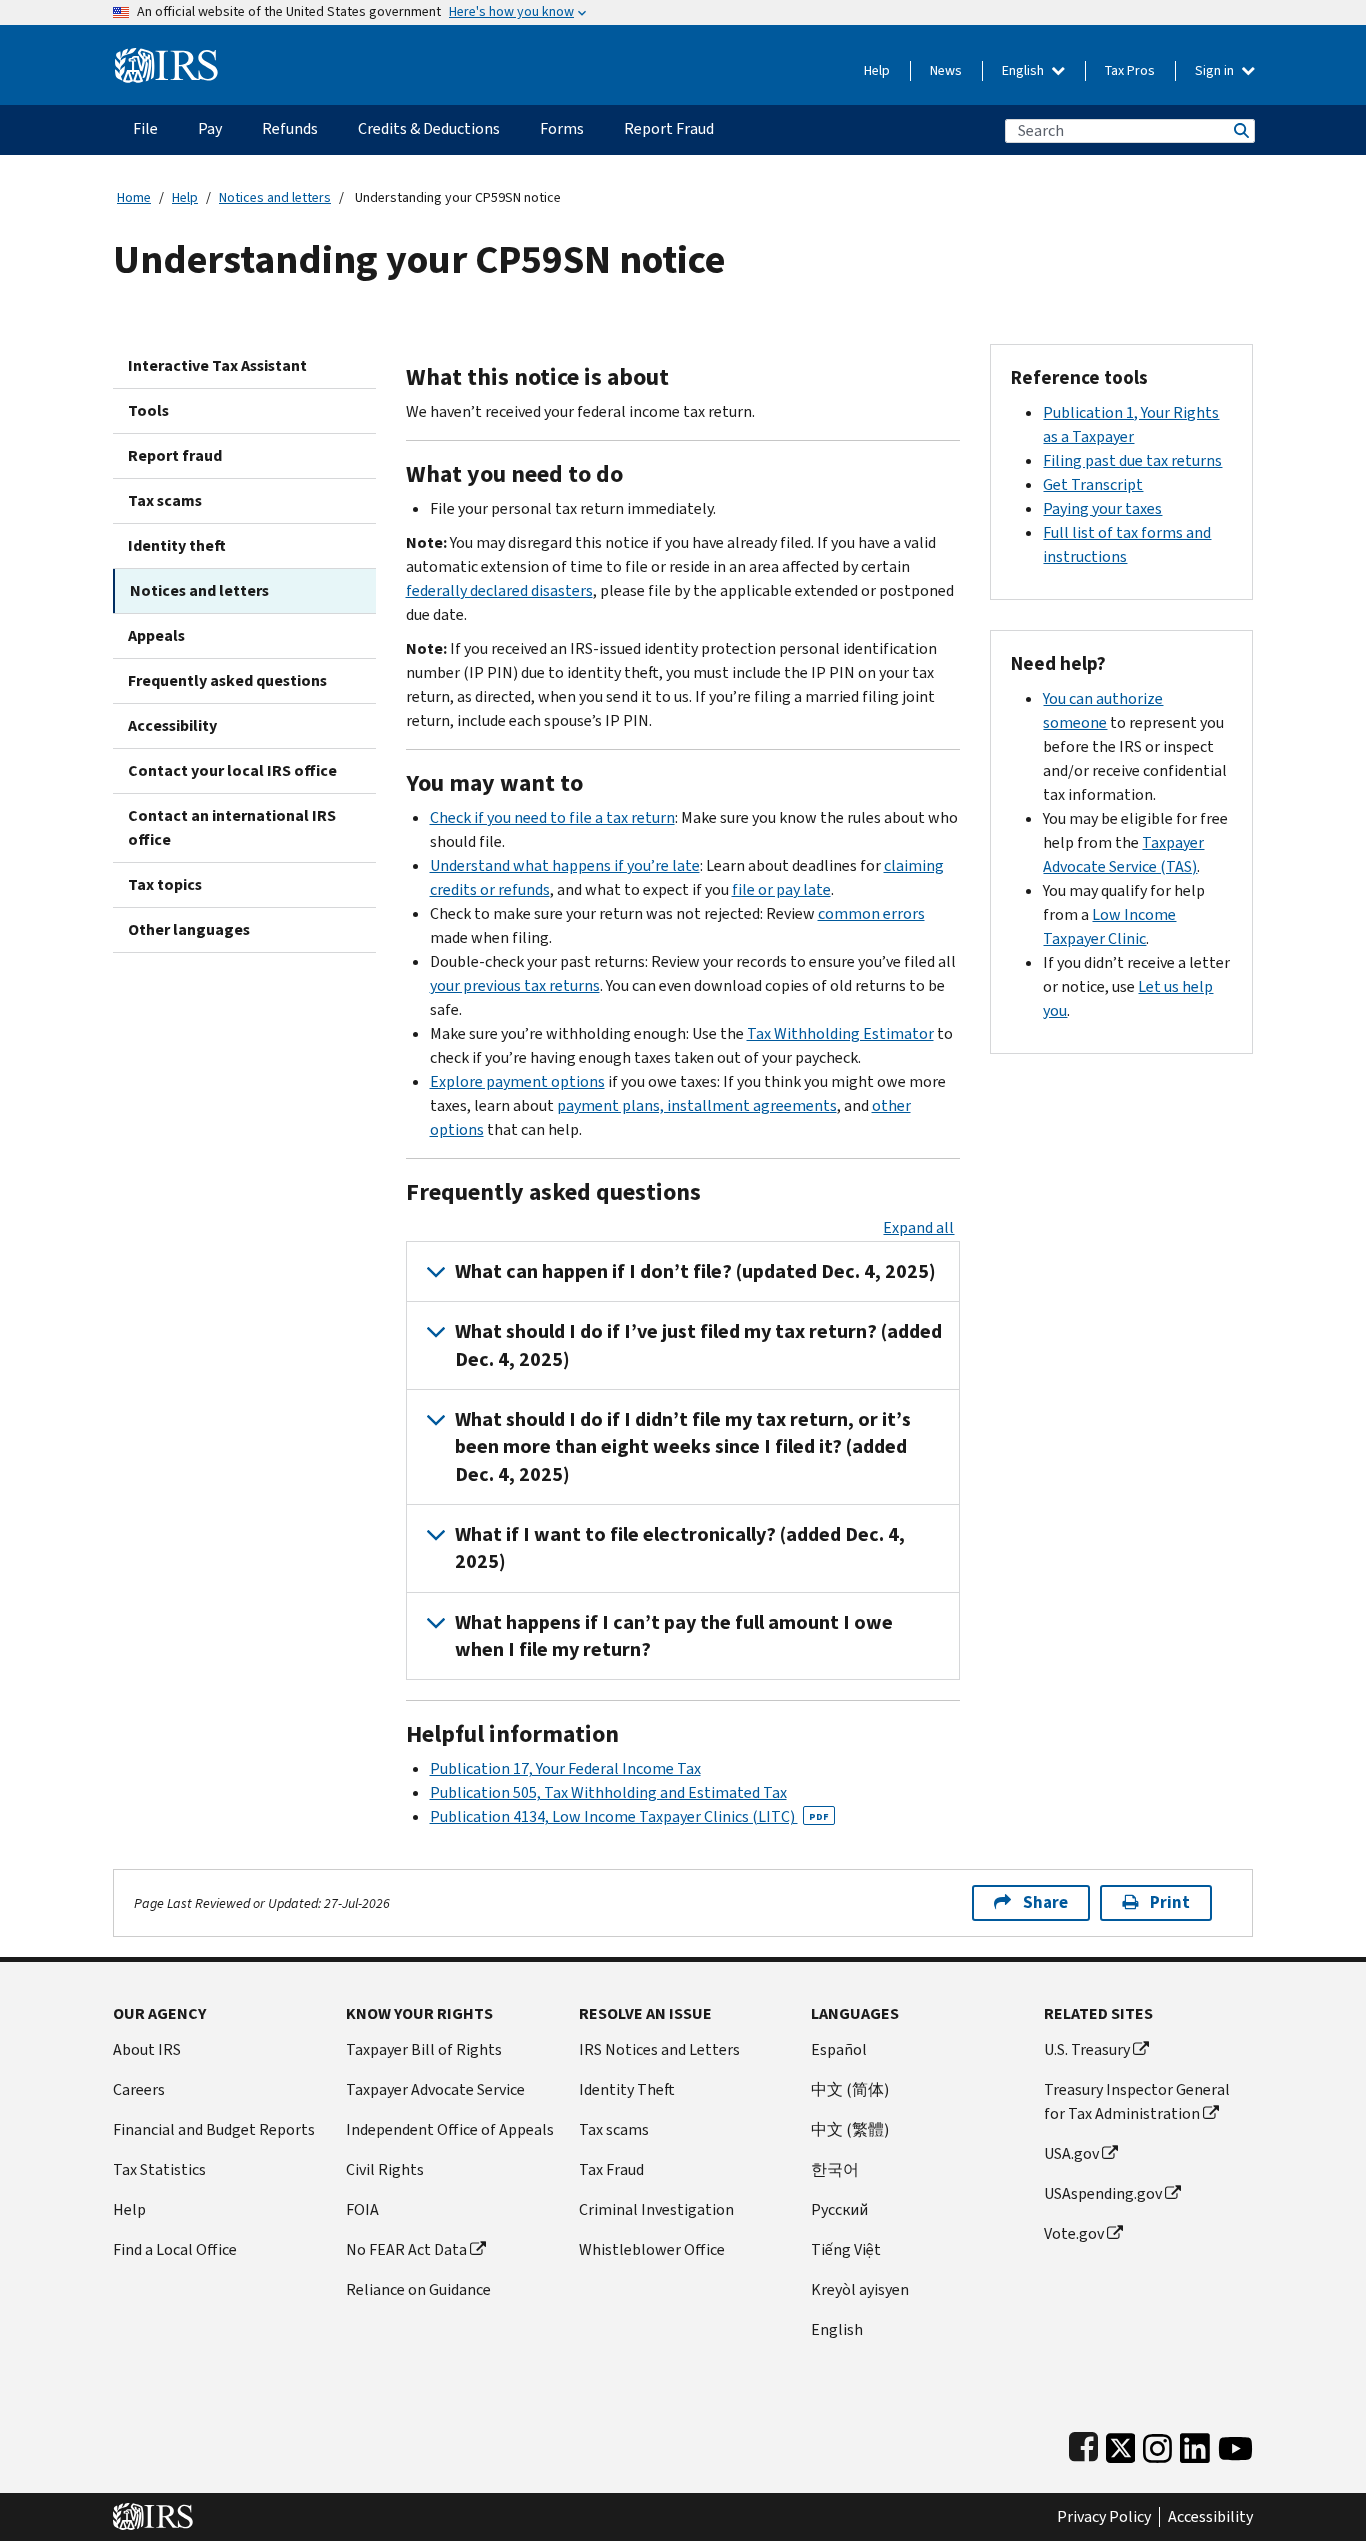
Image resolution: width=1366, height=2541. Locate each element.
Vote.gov (1074, 2233)
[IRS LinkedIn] (1195, 2443)
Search (1240, 130)
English (1024, 70)
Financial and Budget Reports (214, 2129)
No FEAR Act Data (406, 2249)
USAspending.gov (1103, 2193)
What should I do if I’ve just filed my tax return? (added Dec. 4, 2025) (698, 1345)
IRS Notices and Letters (659, 2049)
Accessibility (172, 725)
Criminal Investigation (656, 2209)
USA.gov (1071, 2153)
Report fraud (175, 455)
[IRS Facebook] (1083, 2443)
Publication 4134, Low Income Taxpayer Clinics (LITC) (629, 1816)
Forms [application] (562, 128)
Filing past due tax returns (1132, 460)
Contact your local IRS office (232, 770)
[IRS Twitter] (1121, 2443)
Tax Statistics (159, 2169)
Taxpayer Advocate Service (435, 2089)
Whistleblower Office (652, 2249)
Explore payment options (517, 1081)
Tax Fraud (611, 2169)
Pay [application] (210, 128)
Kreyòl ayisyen (860, 2289)
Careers (139, 2089)
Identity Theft (627, 2089)
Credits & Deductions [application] (429, 128)
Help (877, 70)
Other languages (189, 929)
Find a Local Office (175, 2249)
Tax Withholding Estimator (840, 1033)
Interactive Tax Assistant (217, 365)
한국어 (835, 2169)
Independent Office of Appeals (450, 2129)
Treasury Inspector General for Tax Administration (1137, 2101)
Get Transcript (1093, 484)
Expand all (918, 1227)
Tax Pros (1130, 70)
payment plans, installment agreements (697, 1105)
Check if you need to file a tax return (552, 817)
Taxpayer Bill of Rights (424, 2049)
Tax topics (165, 884)
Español (839, 2049)
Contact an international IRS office (232, 827)
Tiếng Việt (846, 2249)
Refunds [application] (290, 128)
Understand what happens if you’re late (565, 865)
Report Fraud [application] (669, 128)
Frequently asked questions (227, 680)
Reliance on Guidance (418, 2289)
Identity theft (177, 545)
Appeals (156, 635)
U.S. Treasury (1087, 2049)
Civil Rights (385, 2169)
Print (1170, 1902)
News (946, 70)
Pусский (839, 2209)
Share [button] (1045, 1902)
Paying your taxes (1102, 508)
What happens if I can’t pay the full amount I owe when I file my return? (674, 1636)
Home (134, 197)
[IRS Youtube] (1235, 2443)
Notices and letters (275, 197)
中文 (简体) (850, 2089)
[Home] (166, 57)
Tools (148, 410)
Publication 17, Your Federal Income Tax (565, 1768)
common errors (871, 913)
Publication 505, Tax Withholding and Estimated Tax (608, 1792)
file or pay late (781, 889)
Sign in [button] (1216, 70)
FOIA (362, 2209)
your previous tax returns (515, 985)
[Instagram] (1157, 2443)
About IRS (147, 2049)
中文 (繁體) (850, 2129)
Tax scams (165, 500)
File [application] (145, 128)
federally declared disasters (499, 590)
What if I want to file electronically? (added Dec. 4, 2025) (680, 1548)
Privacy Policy (1104, 2517)
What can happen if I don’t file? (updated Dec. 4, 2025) (695, 1271)
